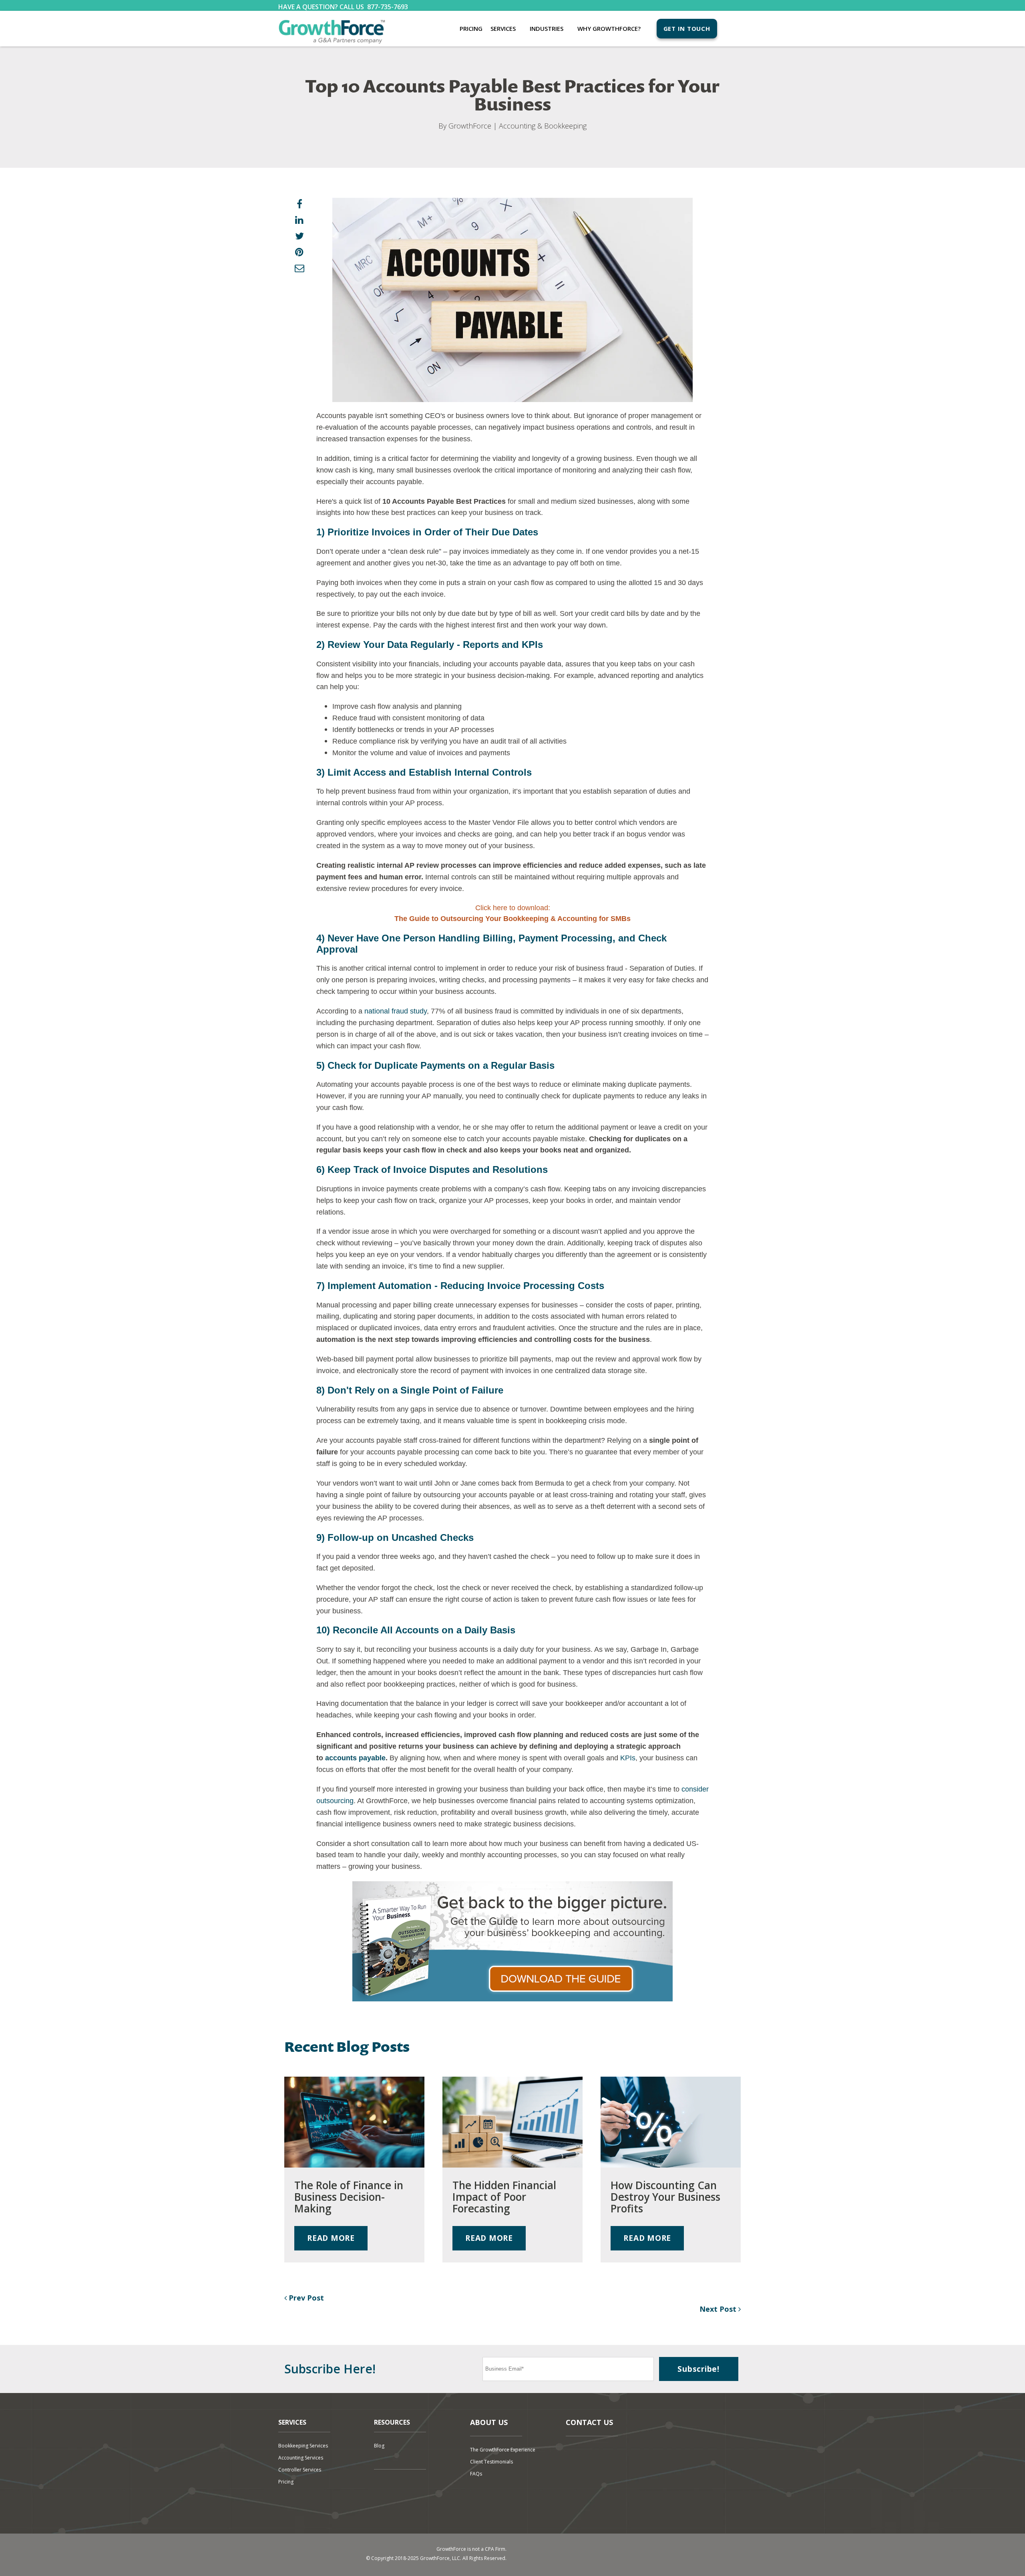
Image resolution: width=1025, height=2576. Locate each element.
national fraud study (396, 1011)
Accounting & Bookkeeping (543, 126)
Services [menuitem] (503, 28)
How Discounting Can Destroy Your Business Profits (665, 2197)
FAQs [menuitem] (476, 2474)
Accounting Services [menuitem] (301, 2458)
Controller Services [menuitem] (300, 2470)
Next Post (719, 2309)
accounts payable (355, 1758)
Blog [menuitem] (379, 2446)
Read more (331, 2238)
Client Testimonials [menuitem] (491, 2462)
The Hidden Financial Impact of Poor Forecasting (504, 2197)
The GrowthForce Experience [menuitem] (503, 2450)
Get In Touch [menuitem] (687, 28)
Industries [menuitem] (547, 28)
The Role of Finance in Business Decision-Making (349, 2197)
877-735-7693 (388, 7)
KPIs (628, 1758)
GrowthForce (470, 126)
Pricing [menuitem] (471, 28)
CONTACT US (589, 2422)
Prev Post (305, 2298)
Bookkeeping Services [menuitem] (303, 2446)
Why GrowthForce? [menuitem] (609, 28)
